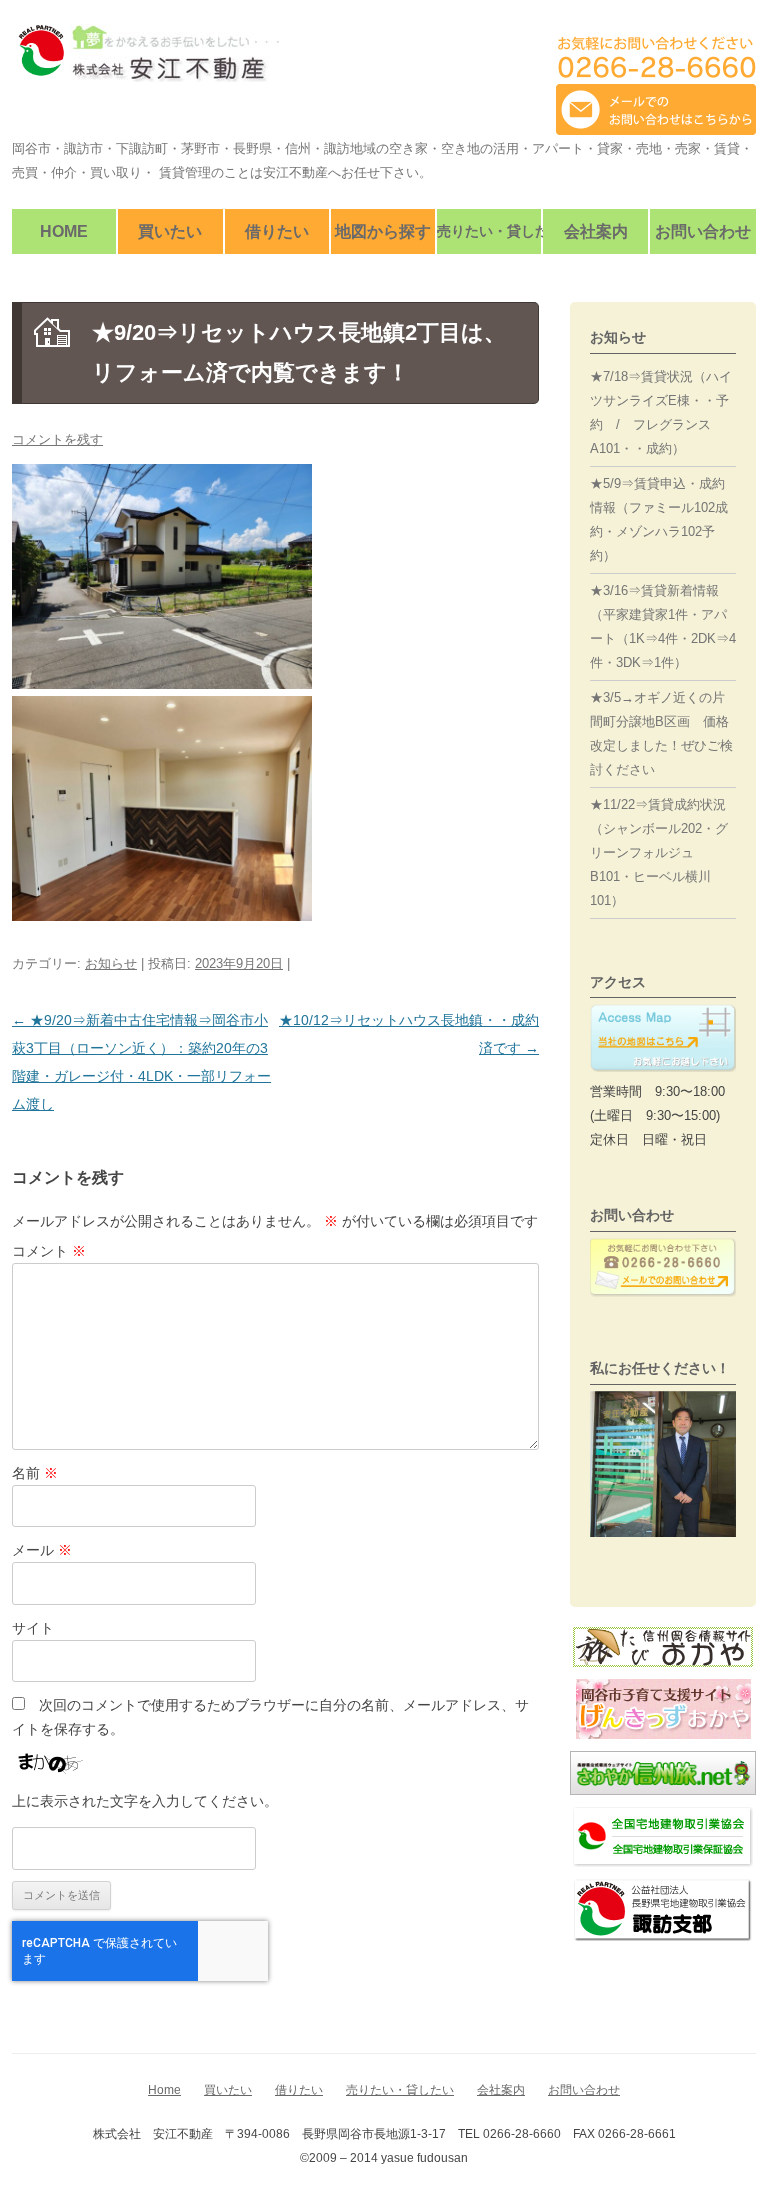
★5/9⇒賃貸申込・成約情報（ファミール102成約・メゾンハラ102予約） (659, 519)
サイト (33, 1628)
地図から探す (383, 231)
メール (42, 1550)
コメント (49, 1251)
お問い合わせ (703, 231)
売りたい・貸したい (489, 231)
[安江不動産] (146, 60)
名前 (35, 1473)
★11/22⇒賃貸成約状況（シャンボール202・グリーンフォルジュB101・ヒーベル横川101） (659, 852)
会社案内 (596, 231)
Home (64, 231)
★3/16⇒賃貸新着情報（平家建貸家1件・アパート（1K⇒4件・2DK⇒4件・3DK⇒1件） (663, 626)
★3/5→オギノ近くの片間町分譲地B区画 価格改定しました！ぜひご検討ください (661, 733)
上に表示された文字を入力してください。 (145, 1801)
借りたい (277, 231)
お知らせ (111, 963)
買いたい (170, 231)
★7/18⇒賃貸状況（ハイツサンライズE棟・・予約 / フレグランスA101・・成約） (661, 412)
